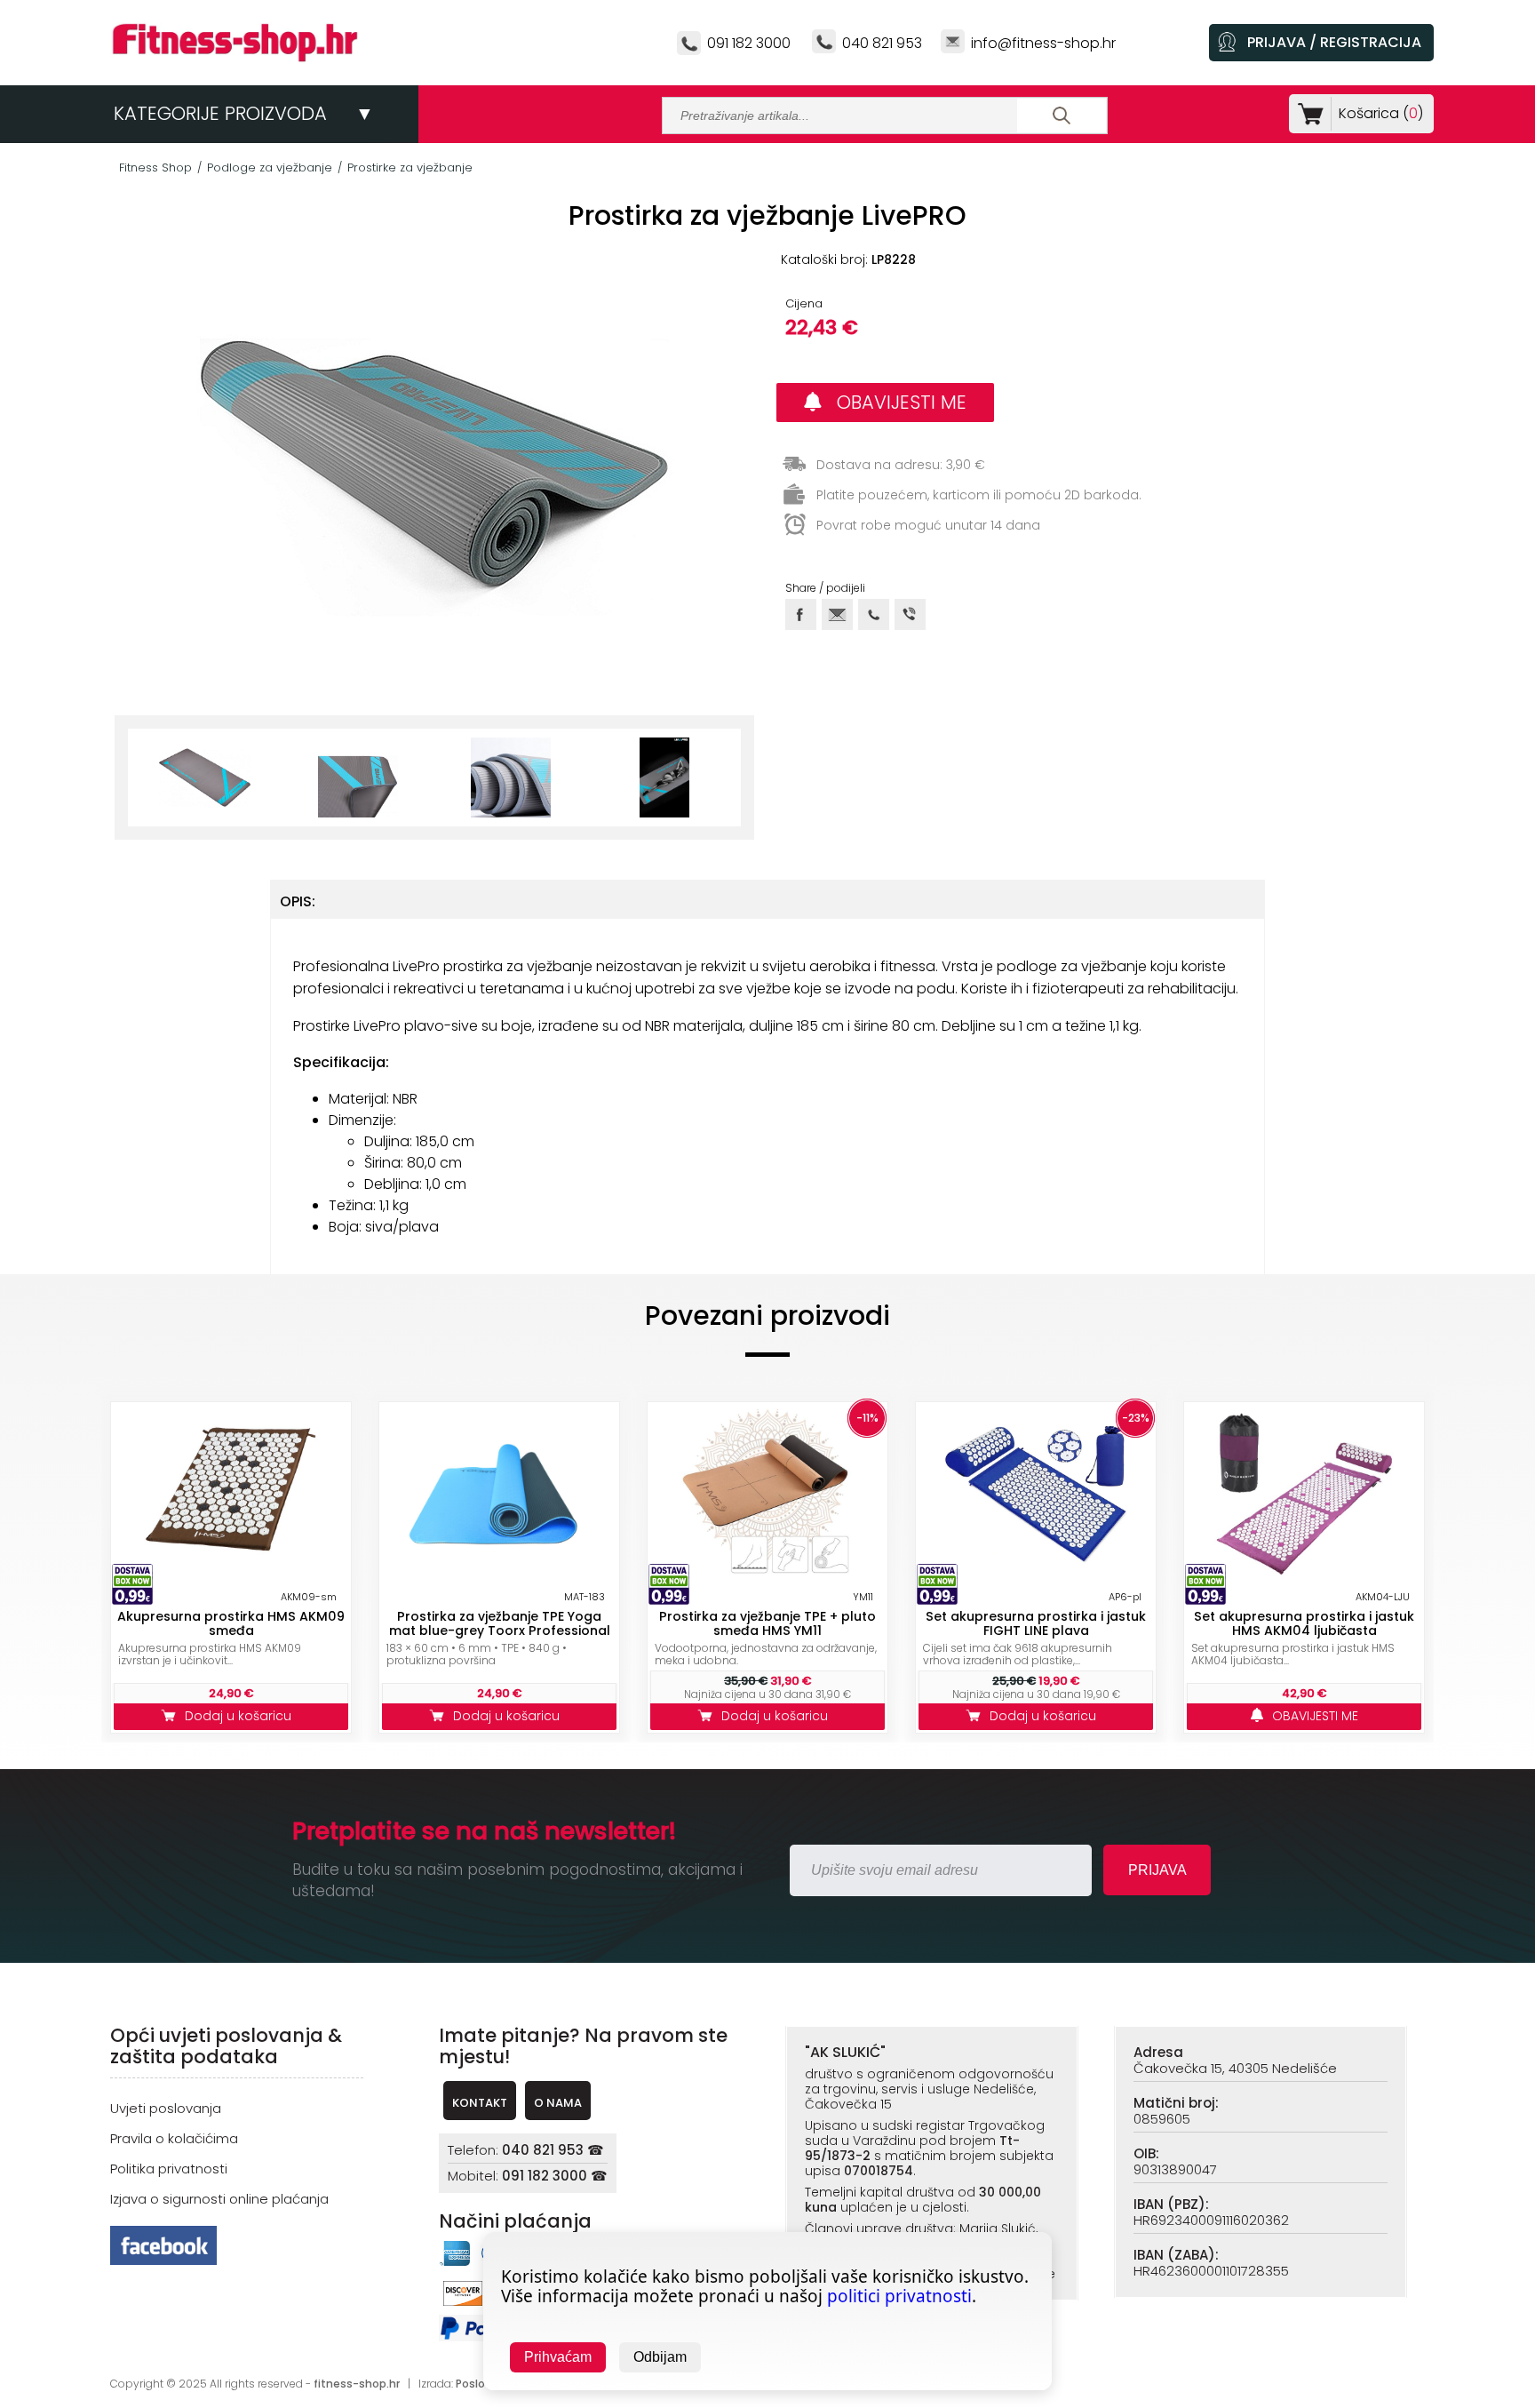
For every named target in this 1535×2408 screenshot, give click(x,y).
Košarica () (1381, 113)
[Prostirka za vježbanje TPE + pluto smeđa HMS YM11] (767, 1495)
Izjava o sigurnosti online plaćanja (219, 2199)
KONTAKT (480, 2103)
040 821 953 (882, 43)
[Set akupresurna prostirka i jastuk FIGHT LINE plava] (1036, 1495)
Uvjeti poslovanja (166, 2108)
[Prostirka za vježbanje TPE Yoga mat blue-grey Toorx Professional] (499, 1495)
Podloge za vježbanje (270, 167)
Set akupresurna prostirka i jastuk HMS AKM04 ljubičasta (1304, 1623)
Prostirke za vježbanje (410, 167)
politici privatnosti (899, 2296)
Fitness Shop (155, 167)
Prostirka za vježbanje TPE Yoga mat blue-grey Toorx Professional (500, 1623)
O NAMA (558, 2103)
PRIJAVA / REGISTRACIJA (1334, 42)
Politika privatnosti (169, 2169)
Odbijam (660, 2357)
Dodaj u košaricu (242, 1716)
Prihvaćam (558, 2357)
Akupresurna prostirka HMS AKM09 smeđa (231, 1623)
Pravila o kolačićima (174, 2138)
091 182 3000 (749, 43)
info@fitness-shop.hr (1043, 43)
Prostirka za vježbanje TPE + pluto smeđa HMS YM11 (767, 1623)
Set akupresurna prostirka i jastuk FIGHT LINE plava (1036, 1623)
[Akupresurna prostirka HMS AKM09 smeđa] (231, 1495)
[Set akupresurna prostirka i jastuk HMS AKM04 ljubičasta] (1304, 1495)
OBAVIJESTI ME (894, 402)
